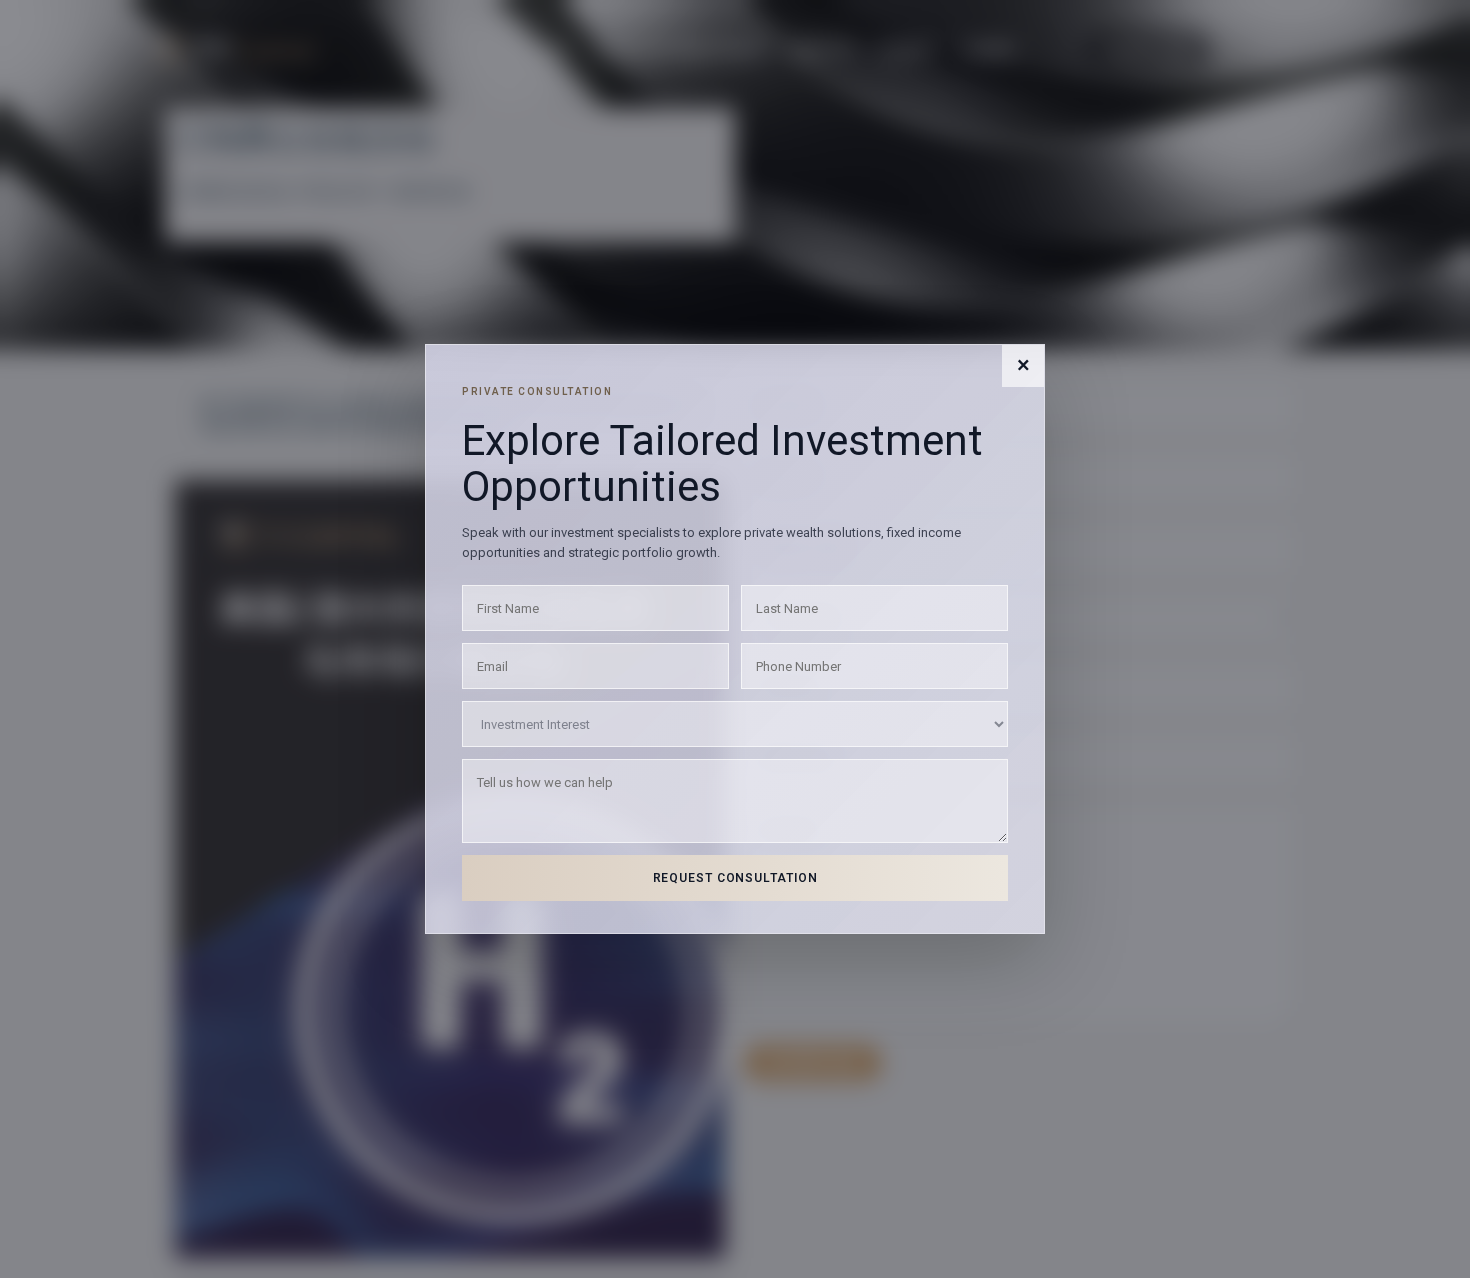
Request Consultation (735, 878)
